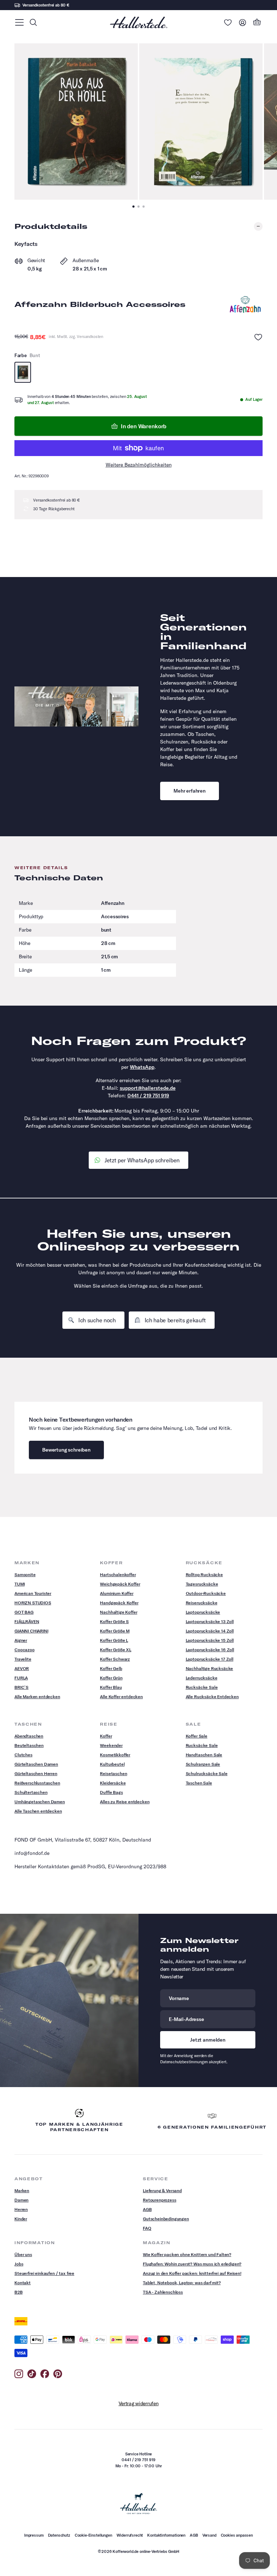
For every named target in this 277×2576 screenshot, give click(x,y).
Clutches (23, 1755)
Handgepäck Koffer (119, 1603)
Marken (22, 2191)
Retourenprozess (160, 2200)
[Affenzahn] (245, 304)
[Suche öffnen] (33, 22)
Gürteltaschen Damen (36, 1764)
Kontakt (23, 2283)
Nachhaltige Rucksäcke (210, 1668)
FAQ (147, 2228)
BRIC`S (21, 1687)
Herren (21, 2209)
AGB (147, 2209)
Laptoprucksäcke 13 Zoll (210, 1621)
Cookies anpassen (237, 2535)
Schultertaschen (31, 1792)
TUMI (19, 1584)
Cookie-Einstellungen (93, 2535)
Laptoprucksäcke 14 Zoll (210, 1631)
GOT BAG (24, 1612)
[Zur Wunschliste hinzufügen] (258, 337)
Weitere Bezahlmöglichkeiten (139, 465)
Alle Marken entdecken (37, 1697)
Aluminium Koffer (116, 1593)
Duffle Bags (111, 1792)
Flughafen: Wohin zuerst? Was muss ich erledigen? (192, 2264)
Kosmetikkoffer (115, 1755)
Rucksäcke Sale (202, 1687)
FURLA (21, 1678)
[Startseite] (138, 22)
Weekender (111, 1745)
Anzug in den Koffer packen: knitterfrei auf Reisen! (192, 2273)
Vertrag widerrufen (139, 2403)
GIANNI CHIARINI (31, 1631)
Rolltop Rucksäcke (204, 1575)
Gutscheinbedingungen (166, 2219)
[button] (19, 22)
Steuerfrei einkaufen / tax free (44, 2273)
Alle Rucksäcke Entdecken (212, 1697)
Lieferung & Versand (162, 2191)
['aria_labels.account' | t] (242, 22)
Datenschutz (59, 2535)
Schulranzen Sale (203, 1764)
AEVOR (22, 1668)
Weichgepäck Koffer (120, 1584)
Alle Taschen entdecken (38, 1811)
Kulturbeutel (112, 1764)
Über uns (23, 2254)
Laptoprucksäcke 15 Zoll (210, 1640)
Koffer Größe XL (116, 1650)
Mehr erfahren (190, 791)
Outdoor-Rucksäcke (206, 1593)
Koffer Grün (111, 1678)
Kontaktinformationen (166, 2535)
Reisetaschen (113, 1773)
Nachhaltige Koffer (118, 1612)
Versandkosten (90, 337)
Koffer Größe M (115, 1631)
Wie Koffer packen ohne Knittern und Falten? (187, 2254)
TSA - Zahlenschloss (163, 2292)
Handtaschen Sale (204, 1755)
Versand (209, 2535)
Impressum (34, 2535)
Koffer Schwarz (115, 1659)
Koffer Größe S (114, 1621)
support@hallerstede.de (148, 1088)
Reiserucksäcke (202, 1603)
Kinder (21, 2219)
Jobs (19, 2264)
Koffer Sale (197, 1736)
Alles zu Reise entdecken (125, 1802)
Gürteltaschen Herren (36, 1773)
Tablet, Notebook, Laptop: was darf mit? (182, 2283)
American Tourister (33, 1593)
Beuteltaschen (29, 1745)
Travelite (23, 1659)
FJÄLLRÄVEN (27, 1621)
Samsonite (25, 1575)
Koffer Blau (111, 1687)
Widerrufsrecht (130, 2535)
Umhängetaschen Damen (40, 1802)
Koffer (106, 1736)
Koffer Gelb (111, 1668)
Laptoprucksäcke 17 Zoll (210, 1659)
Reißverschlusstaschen (37, 1783)
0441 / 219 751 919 (148, 1096)
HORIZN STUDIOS (33, 1603)
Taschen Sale (199, 1783)
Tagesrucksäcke (202, 1584)
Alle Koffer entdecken (121, 1697)
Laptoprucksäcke (203, 1612)
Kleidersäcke (113, 1783)
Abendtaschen (29, 1736)
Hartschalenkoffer (118, 1575)
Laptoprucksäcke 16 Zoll (210, 1650)
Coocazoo (25, 1650)
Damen (21, 2200)
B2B (19, 2292)
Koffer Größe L (114, 1640)
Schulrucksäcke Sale (207, 1773)
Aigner (21, 1640)
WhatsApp (142, 1067)
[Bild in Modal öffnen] (76, 122)
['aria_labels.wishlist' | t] (228, 22)
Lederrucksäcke (202, 1678)
